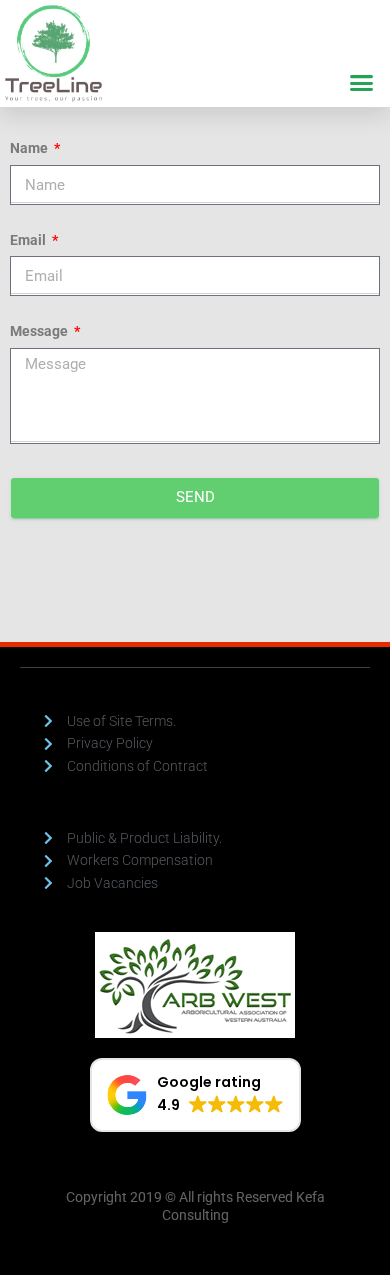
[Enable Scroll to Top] (350, 1235)
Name (30, 148)
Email (29, 240)
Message (40, 331)
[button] (362, 83)
